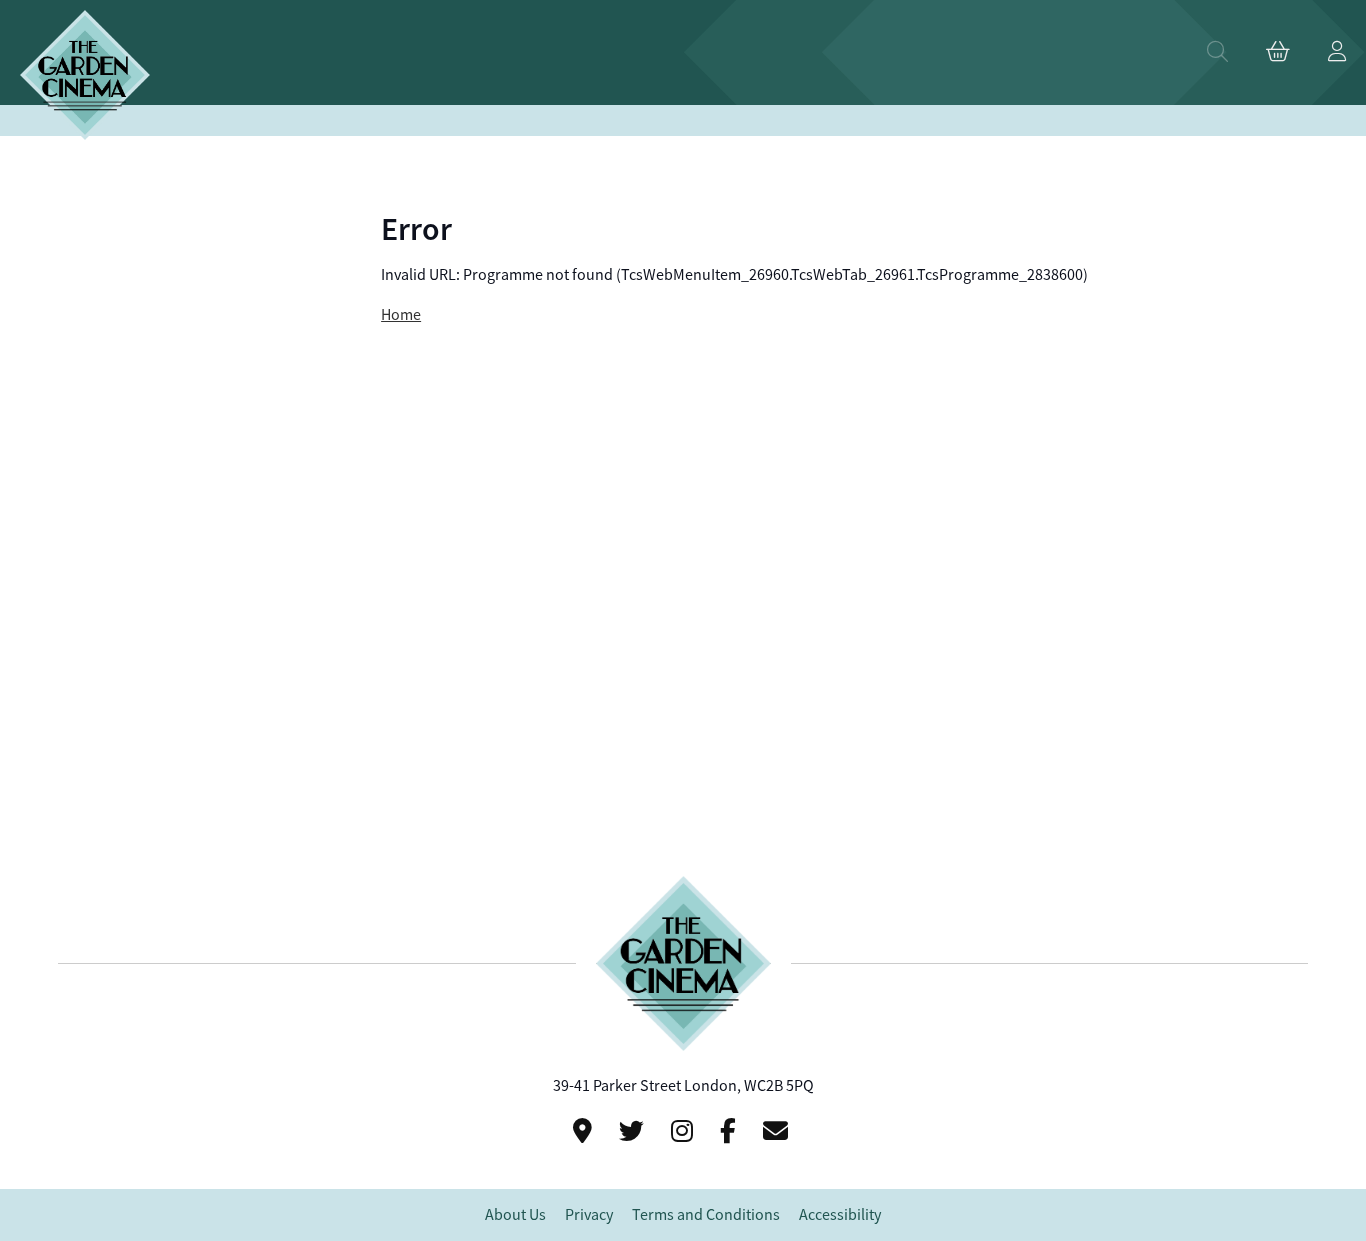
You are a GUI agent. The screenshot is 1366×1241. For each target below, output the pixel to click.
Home (401, 315)
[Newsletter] (778, 1131)
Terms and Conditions (706, 1215)
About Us (515, 1215)
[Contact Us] (585, 1131)
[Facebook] (731, 1131)
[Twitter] (634, 1131)
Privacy (589, 1215)
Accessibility (840, 1215)
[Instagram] (685, 1131)
